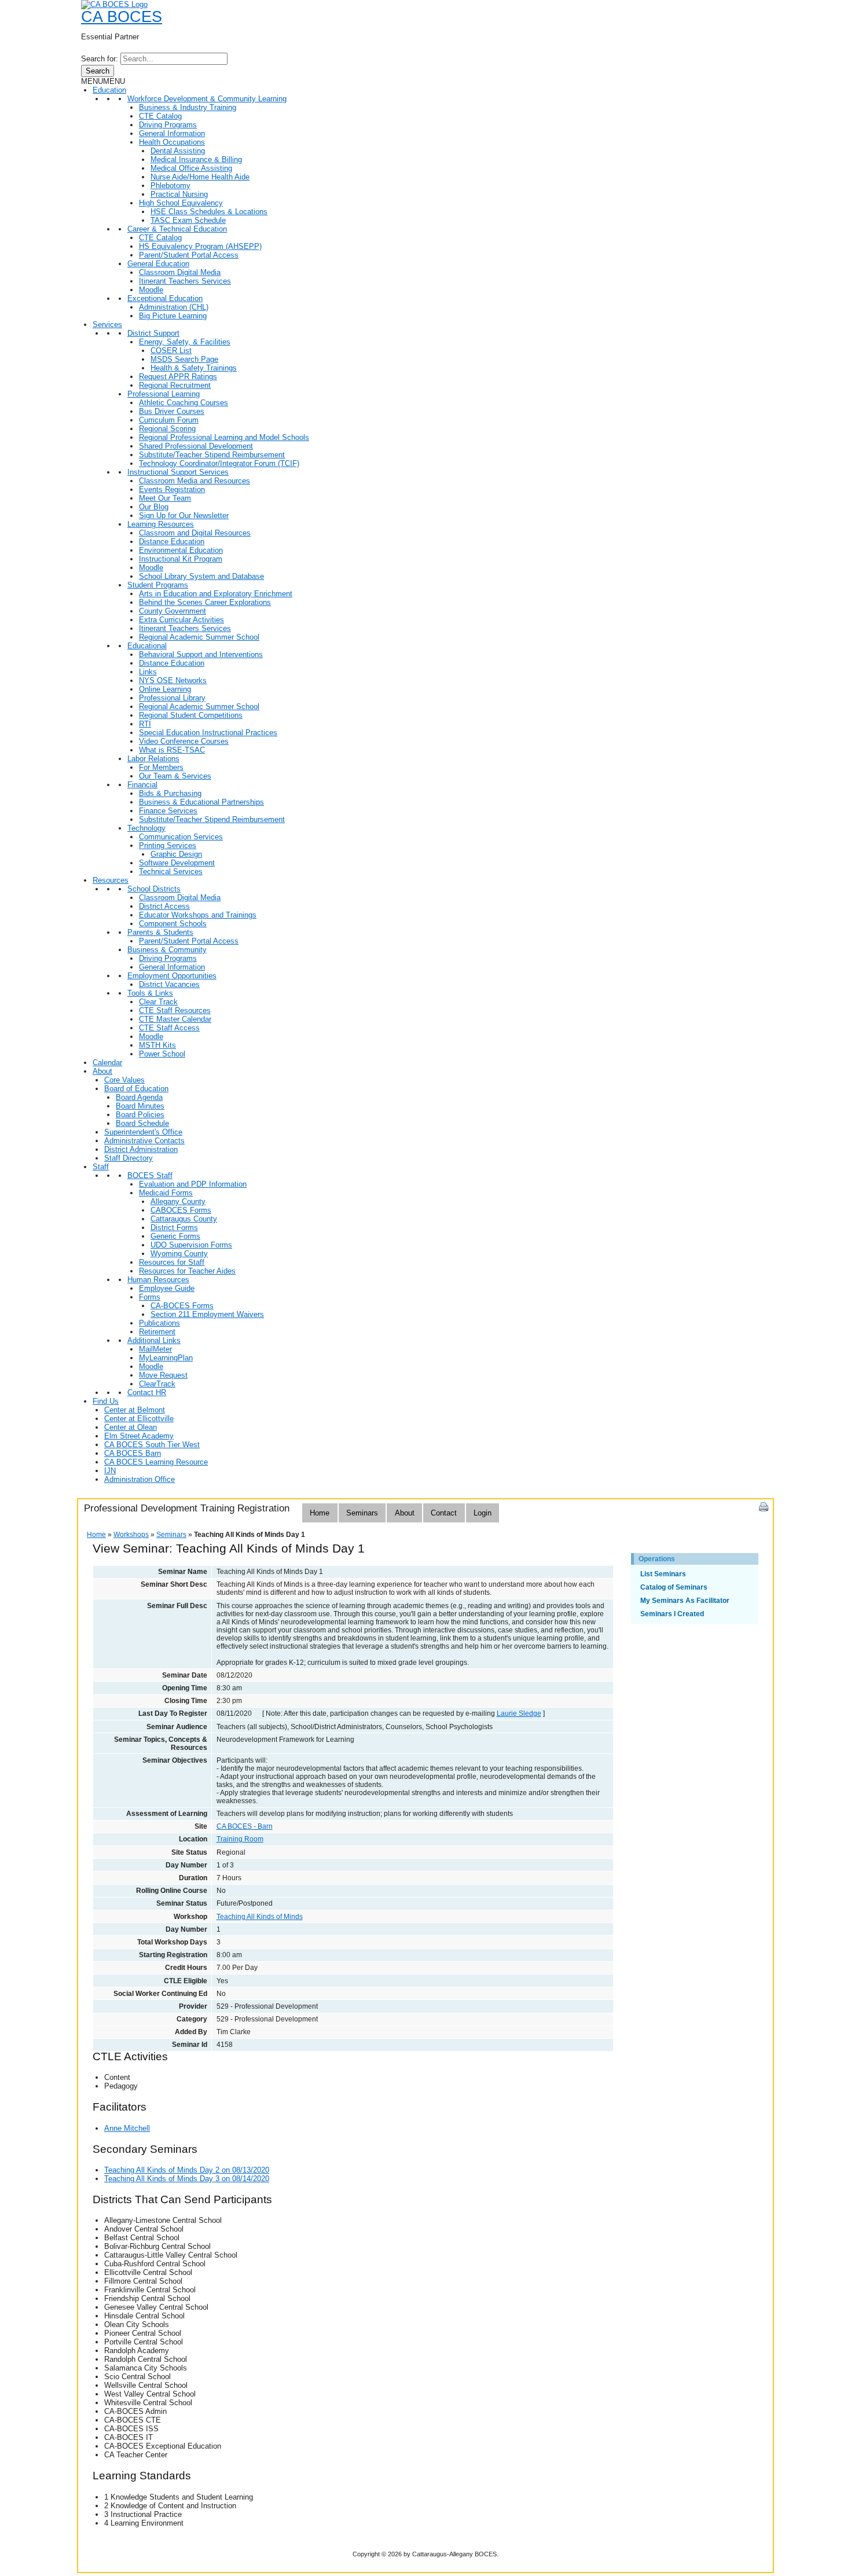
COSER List (171, 351)
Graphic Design (176, 854)
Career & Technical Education (177, 229)
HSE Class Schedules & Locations (209, 212)
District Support (153, 333)
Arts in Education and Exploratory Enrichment (216, 594)
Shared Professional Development (196, 446)
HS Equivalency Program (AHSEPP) (200, 246)
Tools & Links (150, 993)
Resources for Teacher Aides (187, 1271)
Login (483, 1513)
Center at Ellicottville (139, 1419)
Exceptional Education (165, 298)
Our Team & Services (175, 776)
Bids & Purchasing (170, 793)
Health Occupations (172, 142)
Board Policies (140, 1115)
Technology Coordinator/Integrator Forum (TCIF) (219, 463)
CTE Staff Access (169, 1028)
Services (107, 324)
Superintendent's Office (143, 1132)
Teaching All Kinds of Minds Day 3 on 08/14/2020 (187, 2179)
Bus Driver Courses (172, 411)
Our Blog (154, 507)
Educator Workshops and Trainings (198, 915)
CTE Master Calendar (175, 1019)
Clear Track (158, 1002)
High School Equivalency (181, 203)
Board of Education (136, 1089)
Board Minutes (140, 1106)
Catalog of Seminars (674, 1587)
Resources (111, 880)
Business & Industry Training (188, 107)
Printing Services (168, 845)
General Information (172, 133)
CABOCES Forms (181, 1210)
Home (320, 1513)
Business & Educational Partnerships (201, 802)
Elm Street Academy (139, 1436)
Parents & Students (160, 932)
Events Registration (172, 489)
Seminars (362, 1513)
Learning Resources (161, 524)
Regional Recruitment (175, 385)
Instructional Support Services (178, 472)
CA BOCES (122, 17)
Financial (142, 785)
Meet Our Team (165, 498)
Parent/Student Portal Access (189, 255)
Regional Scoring (167, 429)
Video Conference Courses (184, 741)
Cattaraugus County (184, 1219)
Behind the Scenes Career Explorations (205, 602)
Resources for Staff (172, 1262)
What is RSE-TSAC (172, 750)
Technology (146, 828)
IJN (110, 1471)
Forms (150, 1297)
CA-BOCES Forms (182, 1306)
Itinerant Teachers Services (185, 281)
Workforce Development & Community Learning (207, 99)
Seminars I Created (672, 1614)
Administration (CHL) (174, 307)
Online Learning (165, 689)
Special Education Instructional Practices (208, 733)
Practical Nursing (179, 194)
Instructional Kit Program (181, 559)
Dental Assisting (178, 151)
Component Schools (173, 924)
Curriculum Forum (169, 420)
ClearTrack (157, 1384)
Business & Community (167, 950)
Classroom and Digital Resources (195, 533)
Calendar (107, 1063)
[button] (103, 81)
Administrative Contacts (144, 1141)
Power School (162, 1054)
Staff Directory (129, 1158)
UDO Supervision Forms (191, 1245)
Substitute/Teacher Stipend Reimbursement (212, 455)
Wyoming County (179, 1254)
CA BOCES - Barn (245, 1826)
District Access (164, 906)
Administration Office (140, 1479)
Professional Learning (164, 394)
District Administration (141, 1149)
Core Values (124, 1080)
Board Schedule (142, 1123)
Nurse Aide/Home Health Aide (200, 177)
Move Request (163, 1375)
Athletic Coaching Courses (184, 403)
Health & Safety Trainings (194, 368)
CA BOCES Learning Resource (156, 1462)
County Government (173, 611)
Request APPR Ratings (178, 377)
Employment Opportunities (172, 976)
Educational (147, 646)
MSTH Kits (157, 1045)
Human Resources (158, 1280)
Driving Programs (168, 125)
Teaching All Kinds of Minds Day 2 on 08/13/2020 (187, 2170)
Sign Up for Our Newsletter (184, 515)
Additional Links (154, 1340)
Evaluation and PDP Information (193, 1184)
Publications (159, 1323)
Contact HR (147, 1392)
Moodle (151, 290)
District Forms (174, 1228)
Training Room (240, 1839)
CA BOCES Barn (133, 1453)
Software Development (177, 863)
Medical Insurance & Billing (196, 159)
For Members (161, 767)
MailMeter (155, 1349)
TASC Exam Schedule (188, 220)
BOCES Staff (150, 1175)
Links (148, 672)
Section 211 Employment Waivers (207, 1314)
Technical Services (171, 871)
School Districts (154, 889)
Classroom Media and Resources (195, 481)
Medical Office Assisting (191, 168)
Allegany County (178, 1201)
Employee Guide (167, 1288)
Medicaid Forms (166, 1193)
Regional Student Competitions (191, 715)
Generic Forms (175, 1236)
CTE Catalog (160, 116)
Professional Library (172, 698)
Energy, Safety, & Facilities (185, 342)
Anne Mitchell (127, 2128)
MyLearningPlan (166, 1358)
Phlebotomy (170, 186)
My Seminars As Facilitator (685, 1601)
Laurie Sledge (519, 1713)
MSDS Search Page (184, 359)
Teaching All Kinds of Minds (260, 1917)
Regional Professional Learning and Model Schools (224, 437)
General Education (158, 264)
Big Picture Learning (173, 316)
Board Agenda (139, 1097)
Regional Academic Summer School (199, 637)
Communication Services (181, 837)
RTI (145, 724)
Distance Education (172, 542)
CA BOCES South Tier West (152, 1445)
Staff (101, 1167)
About (102, 1071)
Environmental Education (181, 550)
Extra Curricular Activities (181, 620)
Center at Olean (131, 1427)
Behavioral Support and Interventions (201, 654)
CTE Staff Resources (175, 1010)
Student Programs (158, 585)
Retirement (157, 1332)
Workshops (131, 1535)
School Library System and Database (201, 576)
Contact (444, 1513)
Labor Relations (153, 759)
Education (109, 90)
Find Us (106, 1401)
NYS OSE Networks (173, 680)
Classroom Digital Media (180, 272)
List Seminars (663, 1574)
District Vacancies (169, 984)
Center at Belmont (135, 1410)
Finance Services (168, 811)
